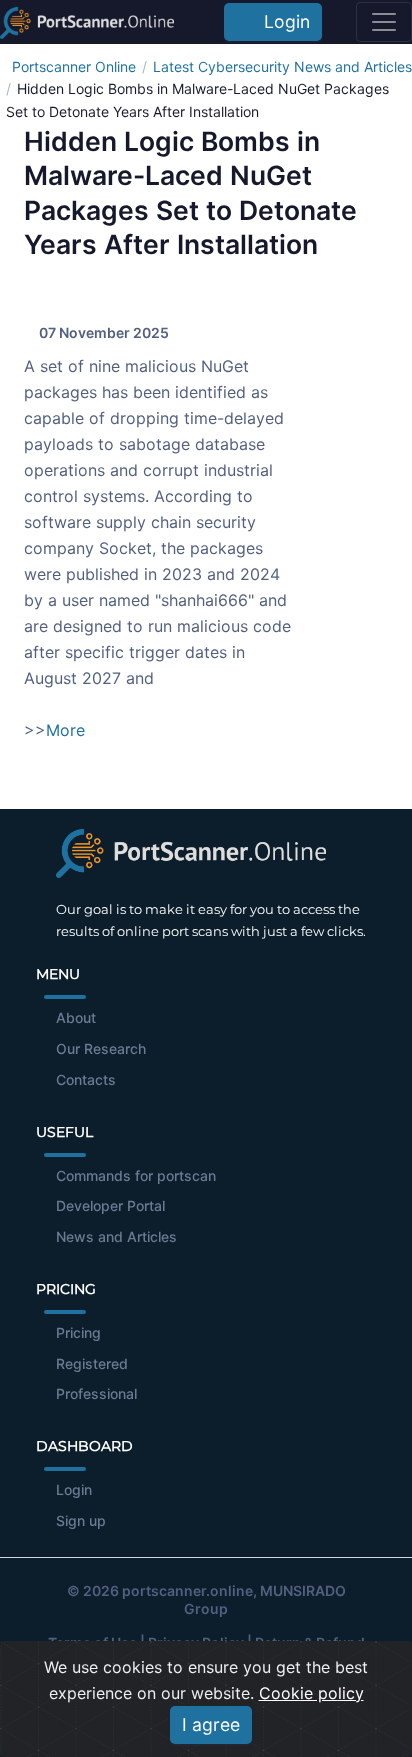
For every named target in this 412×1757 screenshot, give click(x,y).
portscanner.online (187, 1590)
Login (282, 21)
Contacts (86, 1079)
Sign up (81, 1520)
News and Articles (116, 1236)
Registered (92, 1363)
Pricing (78, 1332)
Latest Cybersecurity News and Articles (282, 66)
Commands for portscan (136, 1175)
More (65, 730)
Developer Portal (110, 1205)
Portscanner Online (74, 66)
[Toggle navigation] (384, 22)
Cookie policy (311, 1693)
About (76, 1017)
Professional (96, 1393)
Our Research (101, 1048)
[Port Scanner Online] (87, 22)
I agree (211, 1724)
